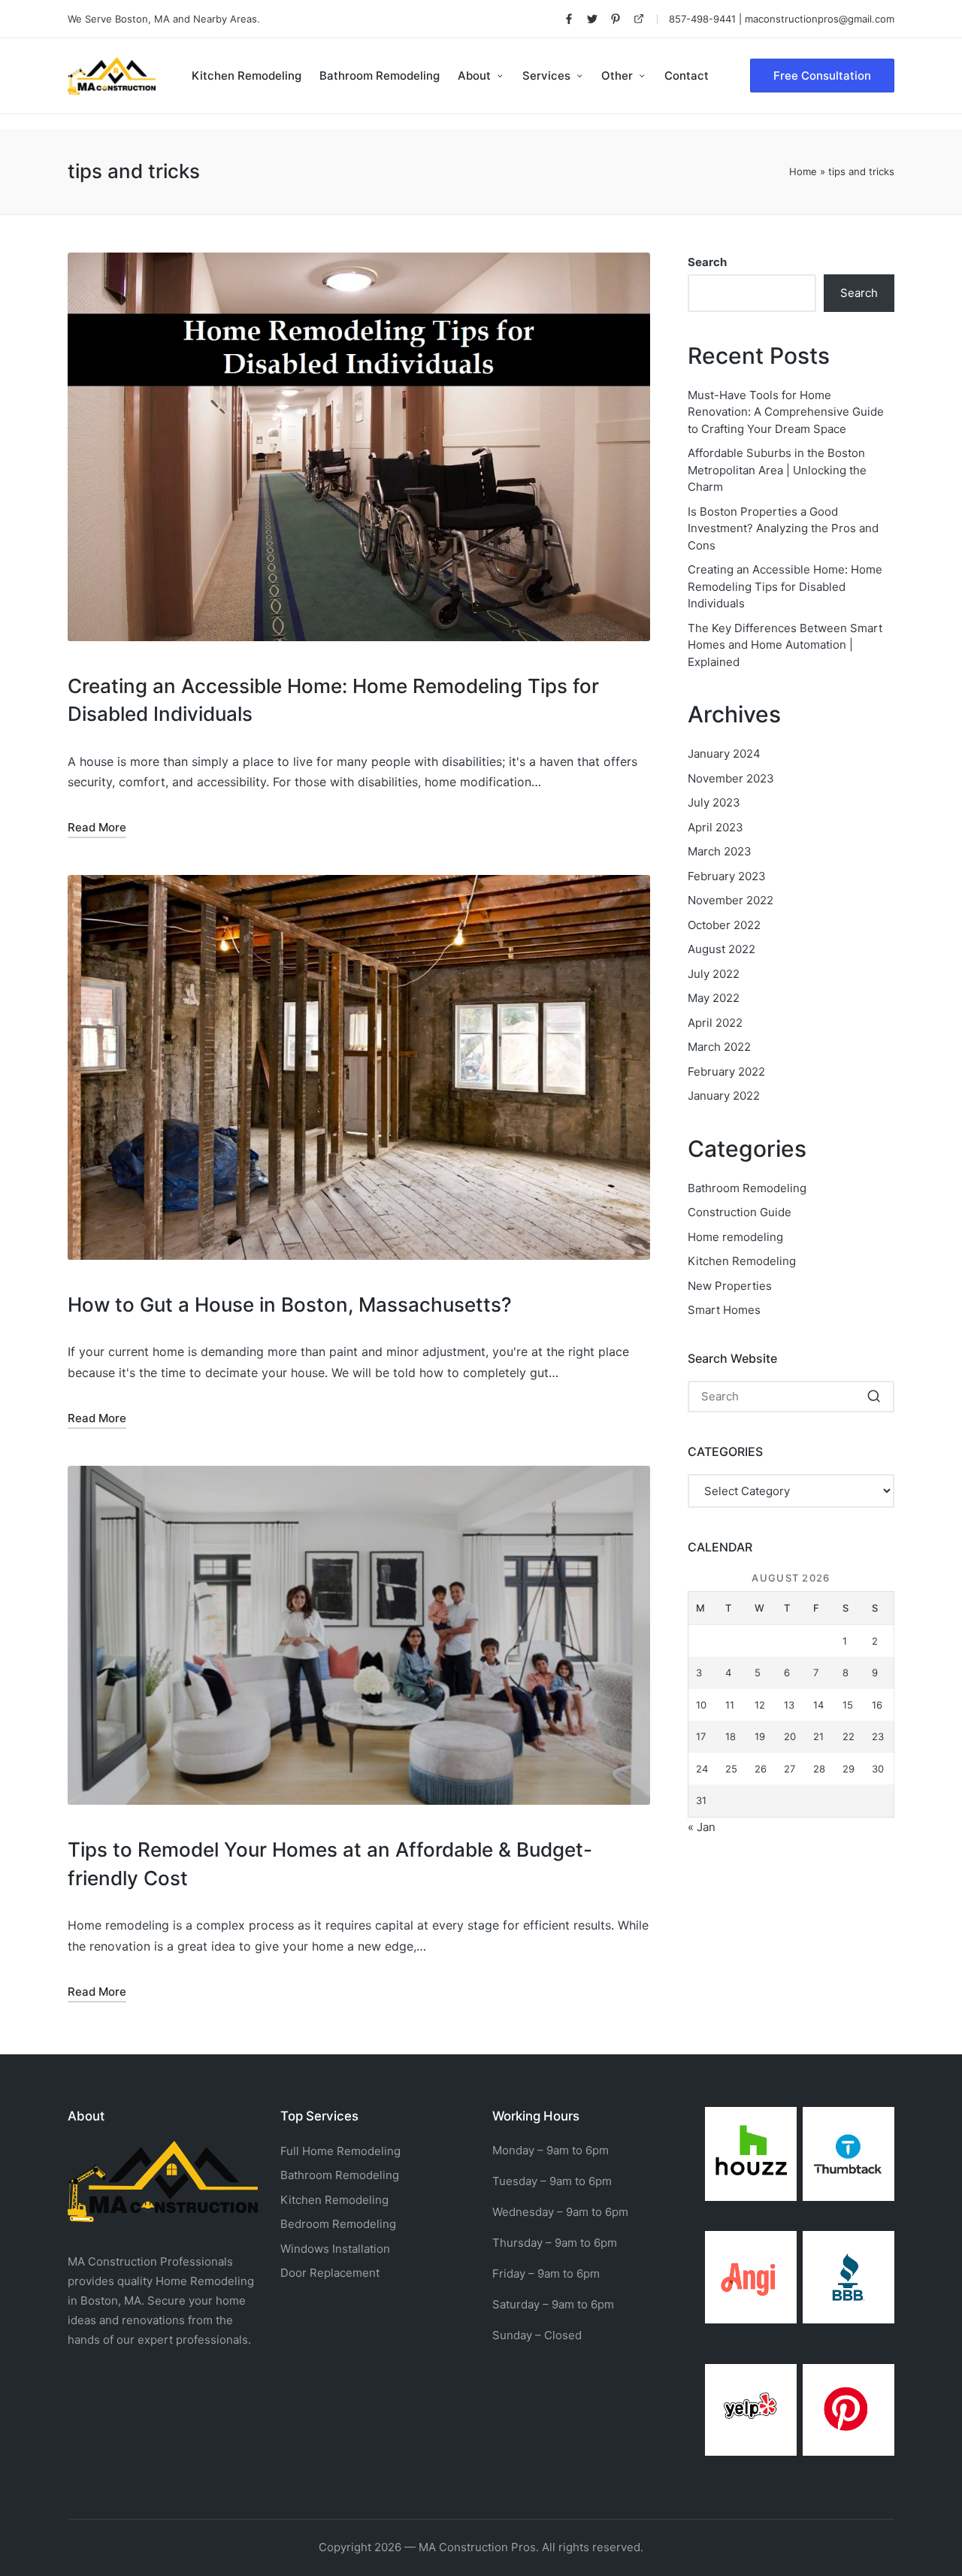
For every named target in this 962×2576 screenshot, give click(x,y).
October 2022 (724, 925)
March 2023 (720, 851)
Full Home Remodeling (340, 2151)
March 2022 (719, 1047)
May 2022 (714, 998)
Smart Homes (724, 1310)
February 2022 (726, 1072)
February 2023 (727, 876)
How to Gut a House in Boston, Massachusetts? (290, 1305)
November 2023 (731, 778)
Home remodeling (735, 1237)
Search (707, 262)
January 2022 (724, 1096)
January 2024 (724, 754)
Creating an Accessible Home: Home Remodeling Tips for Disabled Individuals (785, 586)
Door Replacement (330, 2273)
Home (803, 171)
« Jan (702, 1827)
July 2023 (714, 802)
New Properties (730, 1286)
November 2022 (731, 900)
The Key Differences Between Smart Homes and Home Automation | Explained (785, 645)
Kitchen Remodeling (742, 1261)
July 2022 (714, 974)
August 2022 (721, 949)
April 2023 (715, 827)
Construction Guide (740, 1212)
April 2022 (715, 1023)
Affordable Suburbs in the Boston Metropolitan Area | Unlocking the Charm (777, 470)
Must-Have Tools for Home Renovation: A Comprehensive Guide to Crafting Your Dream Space (786, 412)
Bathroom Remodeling (747, 1188)
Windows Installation (335, 2249)
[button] (822, 76)
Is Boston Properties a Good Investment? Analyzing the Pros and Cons (783, 528)
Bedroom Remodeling (338, 2224)
